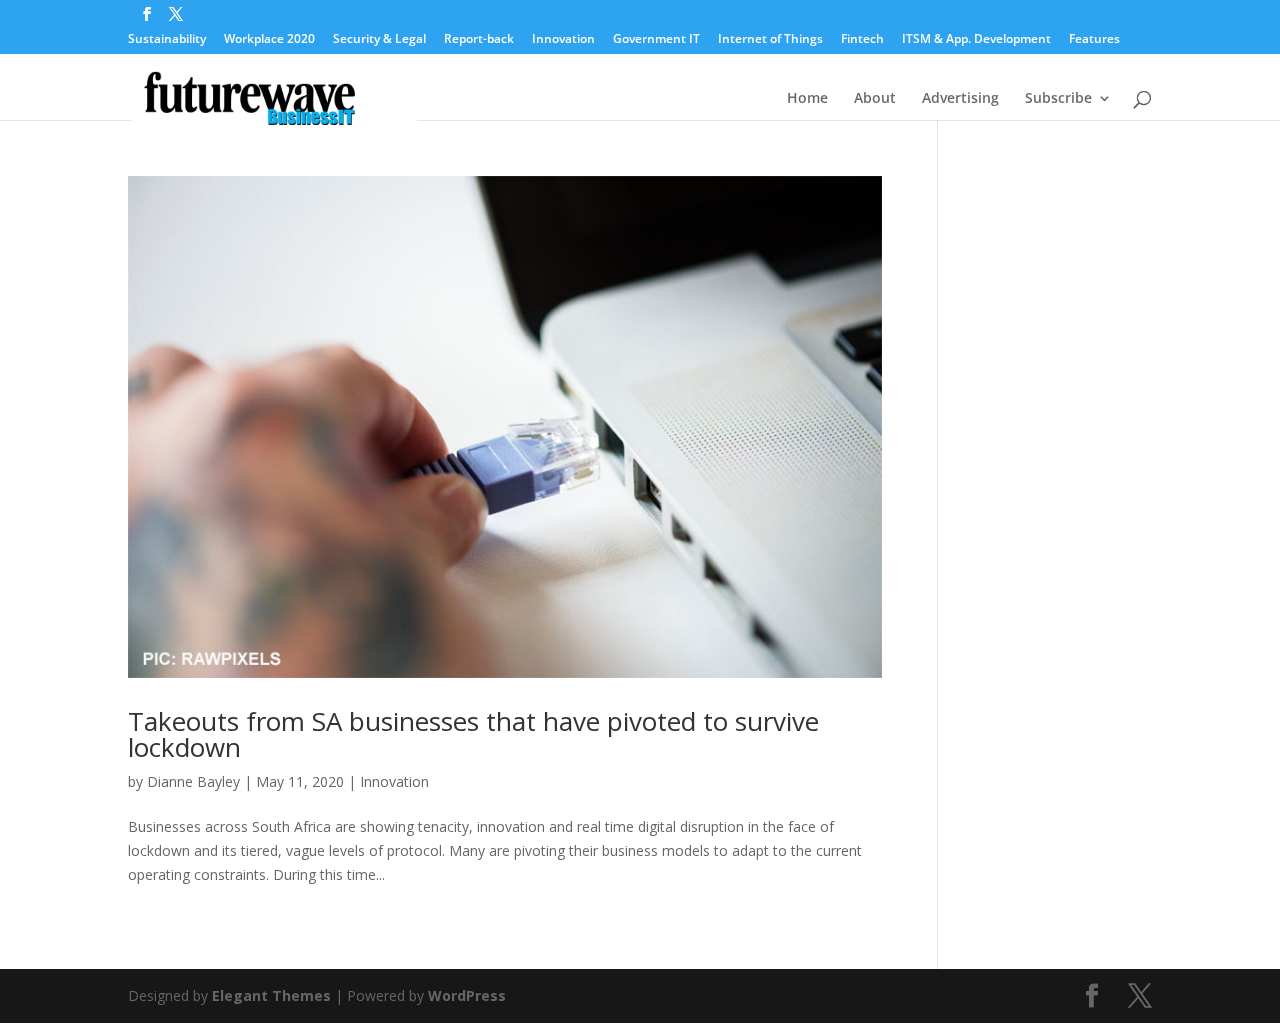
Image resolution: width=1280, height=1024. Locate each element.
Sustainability (167, 40)
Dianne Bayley (193, 781)
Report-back (479, 40)
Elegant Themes (271, 995)
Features (1094, 40)
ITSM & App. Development (976, 40)
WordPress (467, 995)
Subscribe (1058, 99)
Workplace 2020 (269, 40)
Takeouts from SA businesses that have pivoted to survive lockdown (473, 734)
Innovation (563, 40)
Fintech (862, 40)
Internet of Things (770, 40)
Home (807, 99)
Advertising (960, 99)
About (875, 99)
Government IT (656, 40)
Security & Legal (379, 40)
